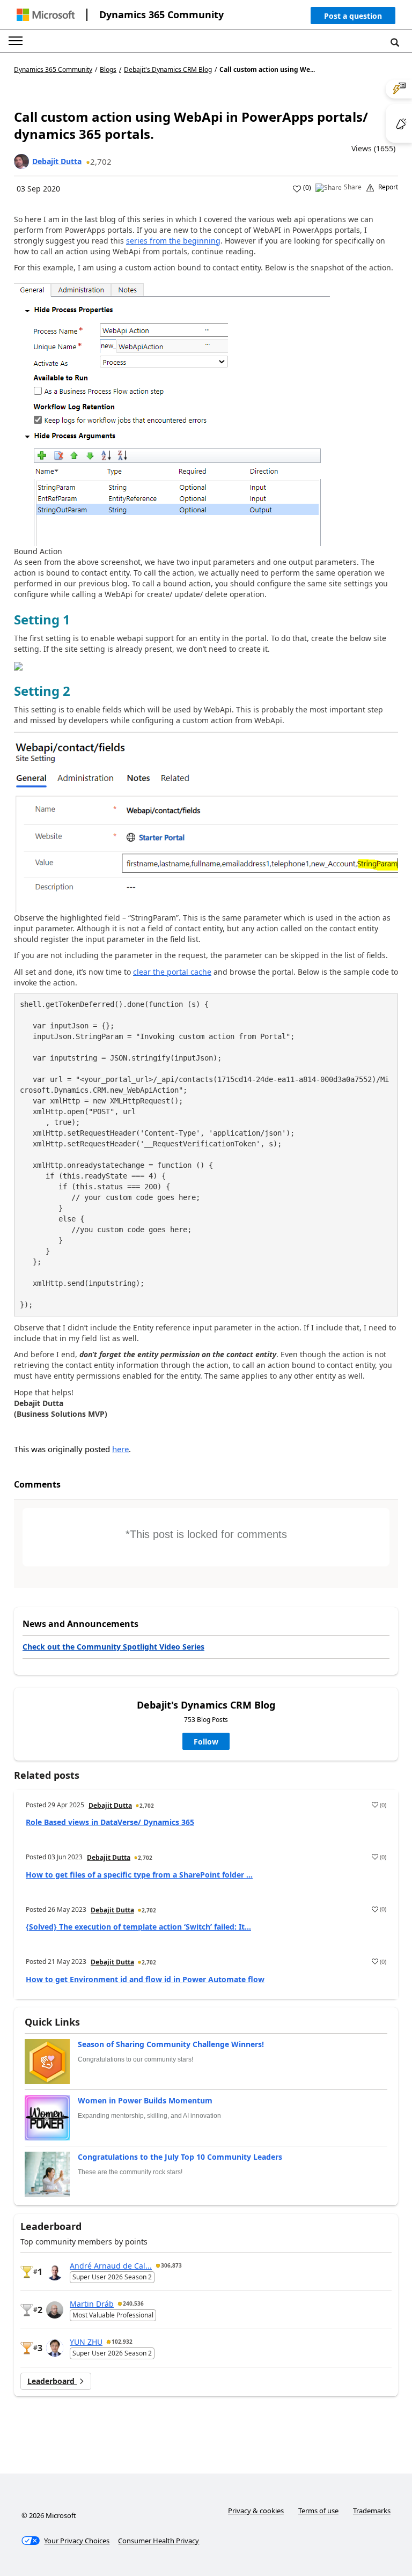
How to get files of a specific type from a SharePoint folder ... (139, 1875)
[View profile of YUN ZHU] (55, 2348)
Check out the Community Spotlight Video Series (113, 1647)
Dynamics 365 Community (161, 14)
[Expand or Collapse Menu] (16, 41)
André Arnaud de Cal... (111, 2266)
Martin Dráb (92, 2304)
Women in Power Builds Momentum (145, 2100)
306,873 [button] (171, 2265)
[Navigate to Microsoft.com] (46, 15)
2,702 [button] (101, 161)
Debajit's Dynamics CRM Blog (168, 70)
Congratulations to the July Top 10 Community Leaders (180, 2157)
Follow (206, 1742)
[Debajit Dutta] (21, 161)
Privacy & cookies (256, 2511)
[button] (353, 18)
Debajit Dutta (57, 161)
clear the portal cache (172, 972)
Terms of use (318, 2511)
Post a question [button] (353, 16)
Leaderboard (52, 2381)
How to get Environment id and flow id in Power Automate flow (145, 1979)
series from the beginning (173, 241)
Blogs (108, 69)
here (120, 1449)
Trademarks (372, 2511)
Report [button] (388, 187)
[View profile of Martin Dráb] (55, 2310)
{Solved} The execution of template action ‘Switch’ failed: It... (138, 1927)
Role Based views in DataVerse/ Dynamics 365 (110, 1822)
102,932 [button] (122, 2342)
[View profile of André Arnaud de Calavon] (55, 2272)
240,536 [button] (133, 2303)
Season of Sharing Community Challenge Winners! (171, 2044)
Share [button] (353, 187)
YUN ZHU (86, 2342)
